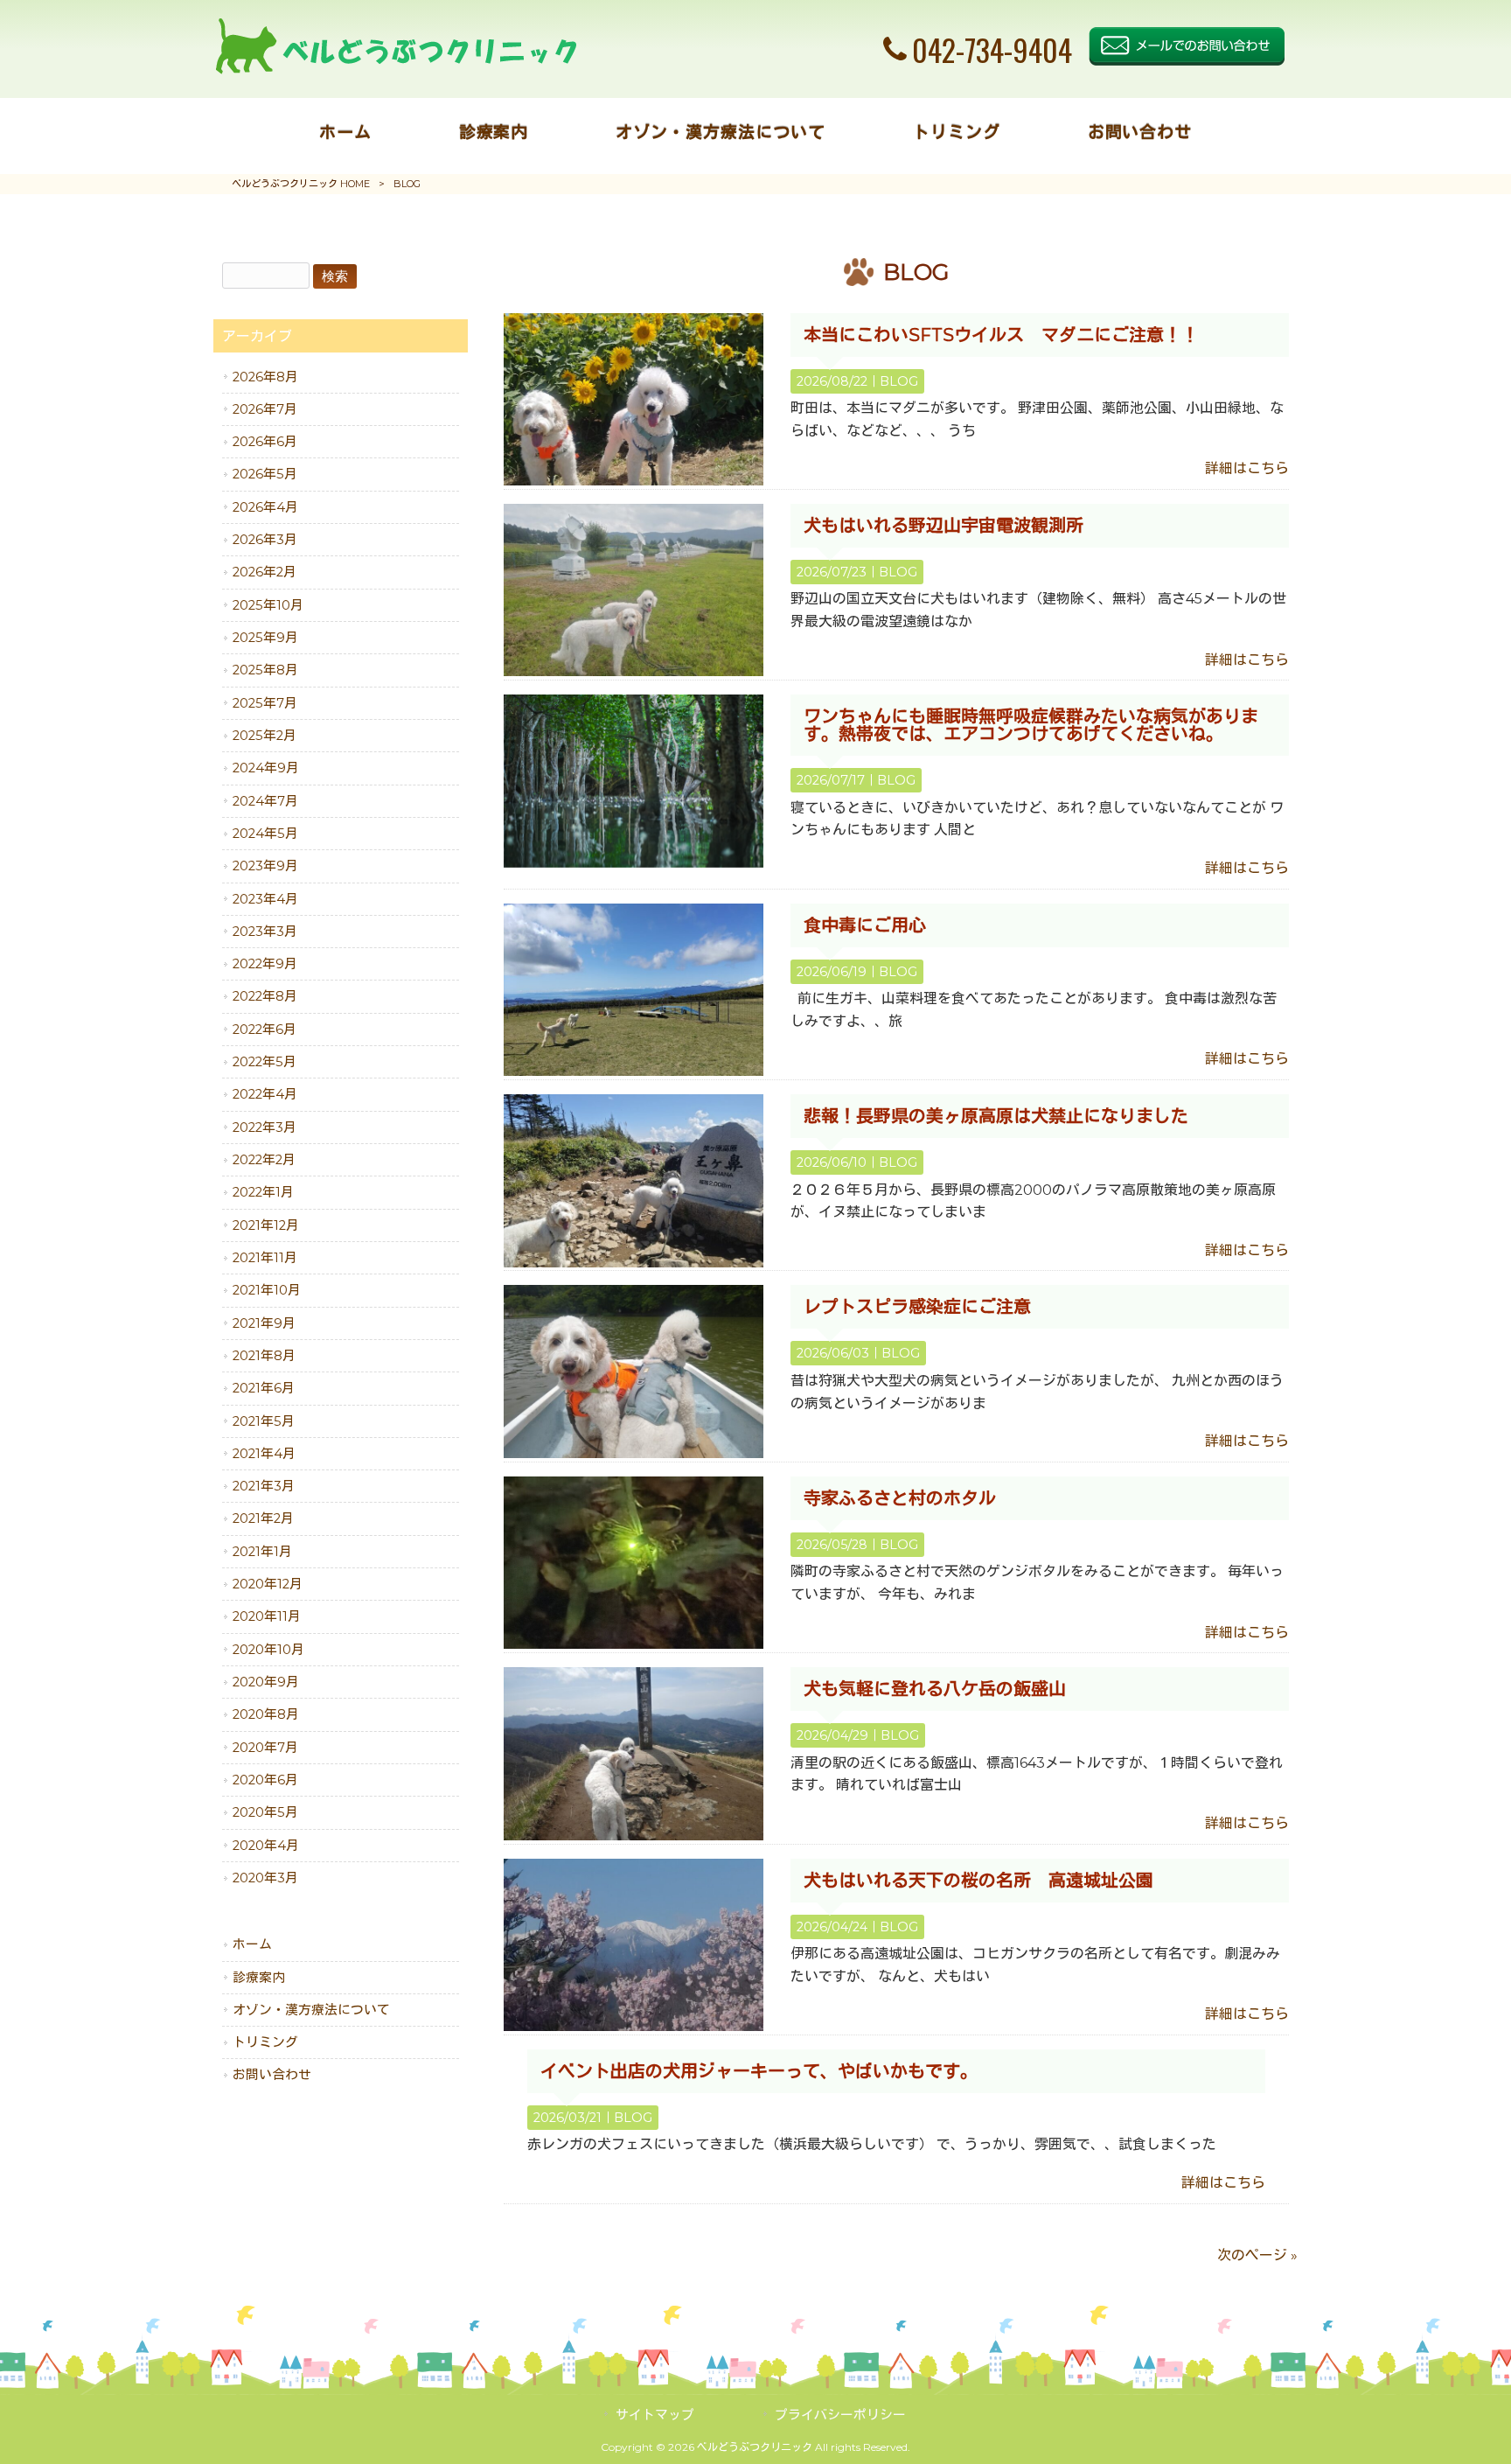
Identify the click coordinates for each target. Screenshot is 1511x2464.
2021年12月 (266, 1225)
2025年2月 (265, 736)
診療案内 (259, 1978)
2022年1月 (263, 1192)
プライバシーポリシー (840, 2415)
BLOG (899, 381)
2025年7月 (265, 703)
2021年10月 (267, 1290)
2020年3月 (265, 1878)
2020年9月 (266, 1682)
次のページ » (1257, 2255)
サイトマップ (655, 2415)
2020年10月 (268, 1650)
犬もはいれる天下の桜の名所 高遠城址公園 (978, 1881)
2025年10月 (268, 605)
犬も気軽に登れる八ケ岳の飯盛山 (935, 1689)
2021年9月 (264, 1323)
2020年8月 (266, 1714)
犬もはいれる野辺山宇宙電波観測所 (944, 526)
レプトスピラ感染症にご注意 (917, 1307)
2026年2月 (265, 572)
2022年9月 (265, 964)
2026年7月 (265, 409)
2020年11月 (267, 1616)
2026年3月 (265, 540)
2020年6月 (265, 1780)
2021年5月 (264, 1421)
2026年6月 (265, 442)
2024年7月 (265, 801)
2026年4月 (265, 507)
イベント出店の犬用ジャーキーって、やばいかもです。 (759, 2071)
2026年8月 (265, 377)
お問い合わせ (272, 2075)
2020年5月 (265, 1812)
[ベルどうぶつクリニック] (395, 70)
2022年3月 (265, 1127)
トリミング (265, 2042)
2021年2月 (263, 1518)
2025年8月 (265, 670)
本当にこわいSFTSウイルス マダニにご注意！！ (1001, 335)
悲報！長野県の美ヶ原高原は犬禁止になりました (996, 1116)
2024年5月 (265, 834)
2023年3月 (265, 932)
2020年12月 (268, 1584)
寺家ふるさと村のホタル (900, 1498)
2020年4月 (266, 1846)
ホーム (252, 1944)
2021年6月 (264, 1388)
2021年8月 (264, 1356)
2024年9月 (266, 768)
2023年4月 (265, 899)
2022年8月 (265, 996)
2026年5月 (265, 474)
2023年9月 (265, 866)
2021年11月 (265, 1258)
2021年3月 (264, 1486)
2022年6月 (265, 1030)
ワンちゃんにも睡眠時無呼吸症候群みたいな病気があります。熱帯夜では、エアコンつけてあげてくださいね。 (1031, 725)
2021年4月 (264, 1454)
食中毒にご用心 (865, 925)
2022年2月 (264, 1160)
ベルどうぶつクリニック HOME (301, 184)
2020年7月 (265, 1748)
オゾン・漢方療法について (311, 2010)
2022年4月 (265, 1094)
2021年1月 (262, 1552)
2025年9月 (265, 638)
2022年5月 (265, 1062)
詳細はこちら (1247, 468)
